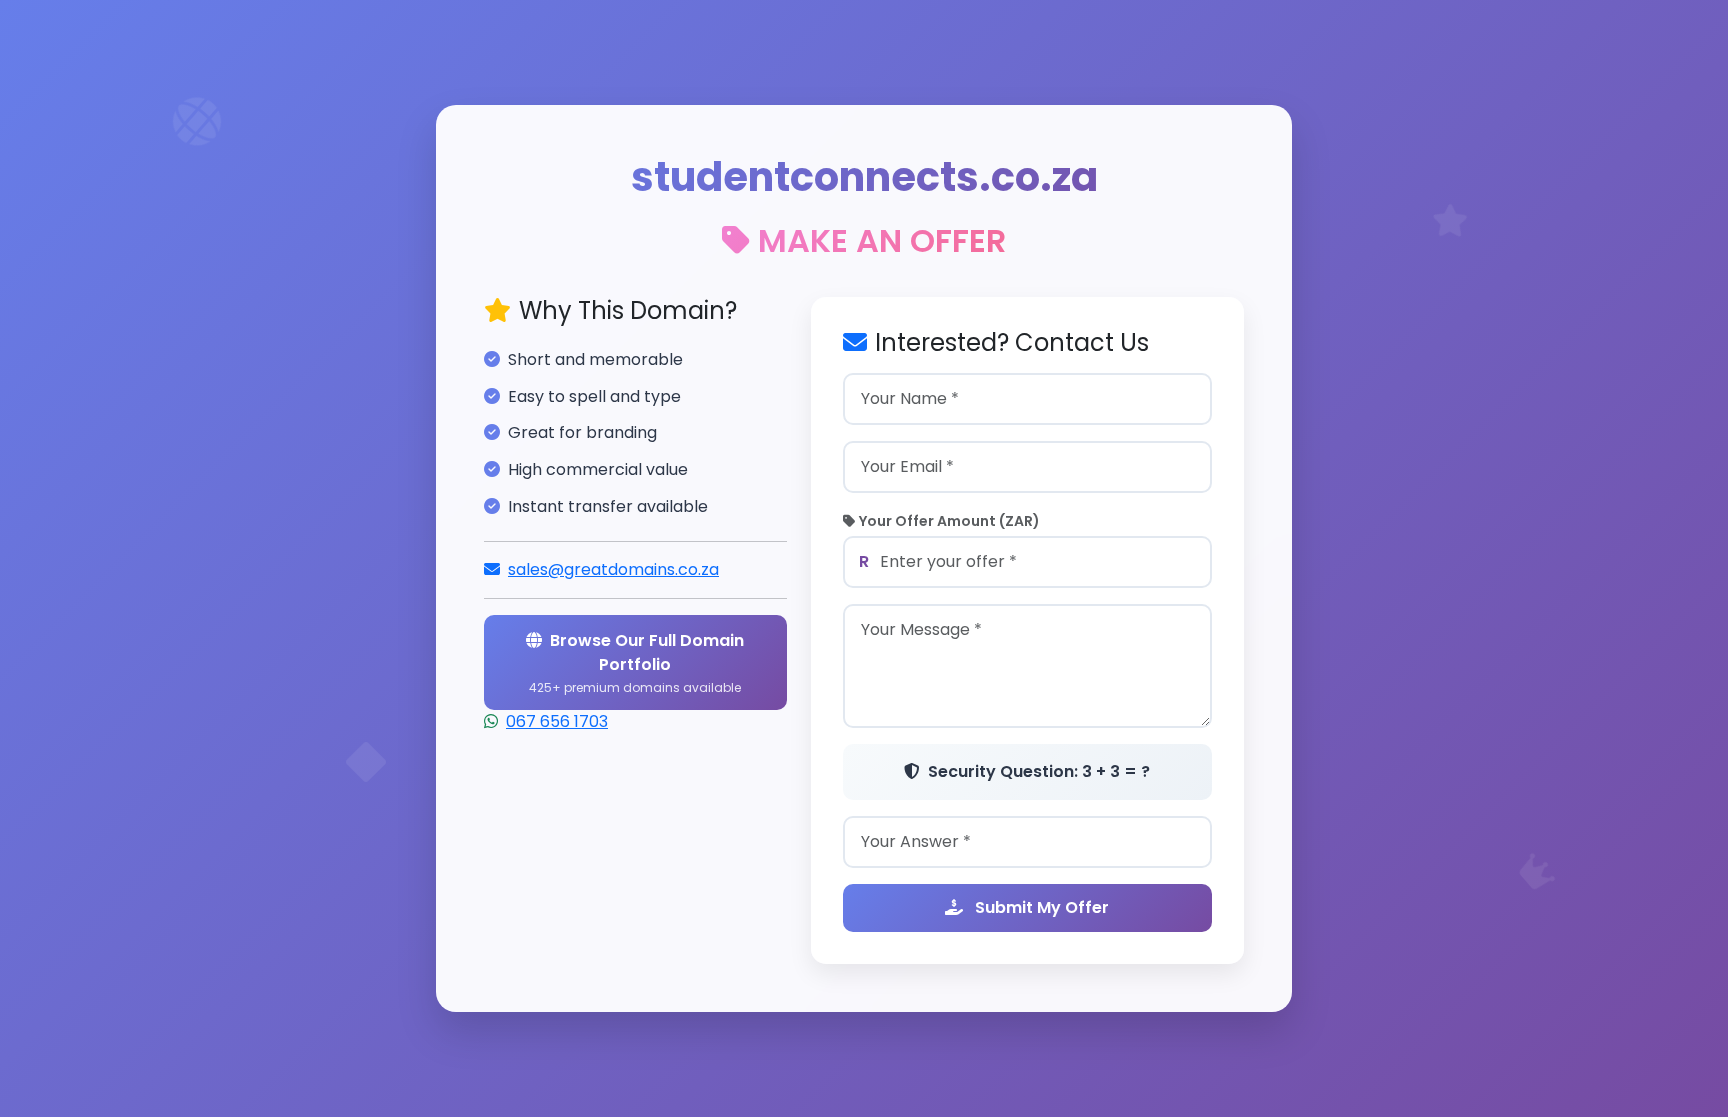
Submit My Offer (1040, 907)
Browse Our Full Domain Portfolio (636, 662)
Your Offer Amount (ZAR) (949, 521)
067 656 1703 (557, 721)
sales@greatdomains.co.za (613, 569)
